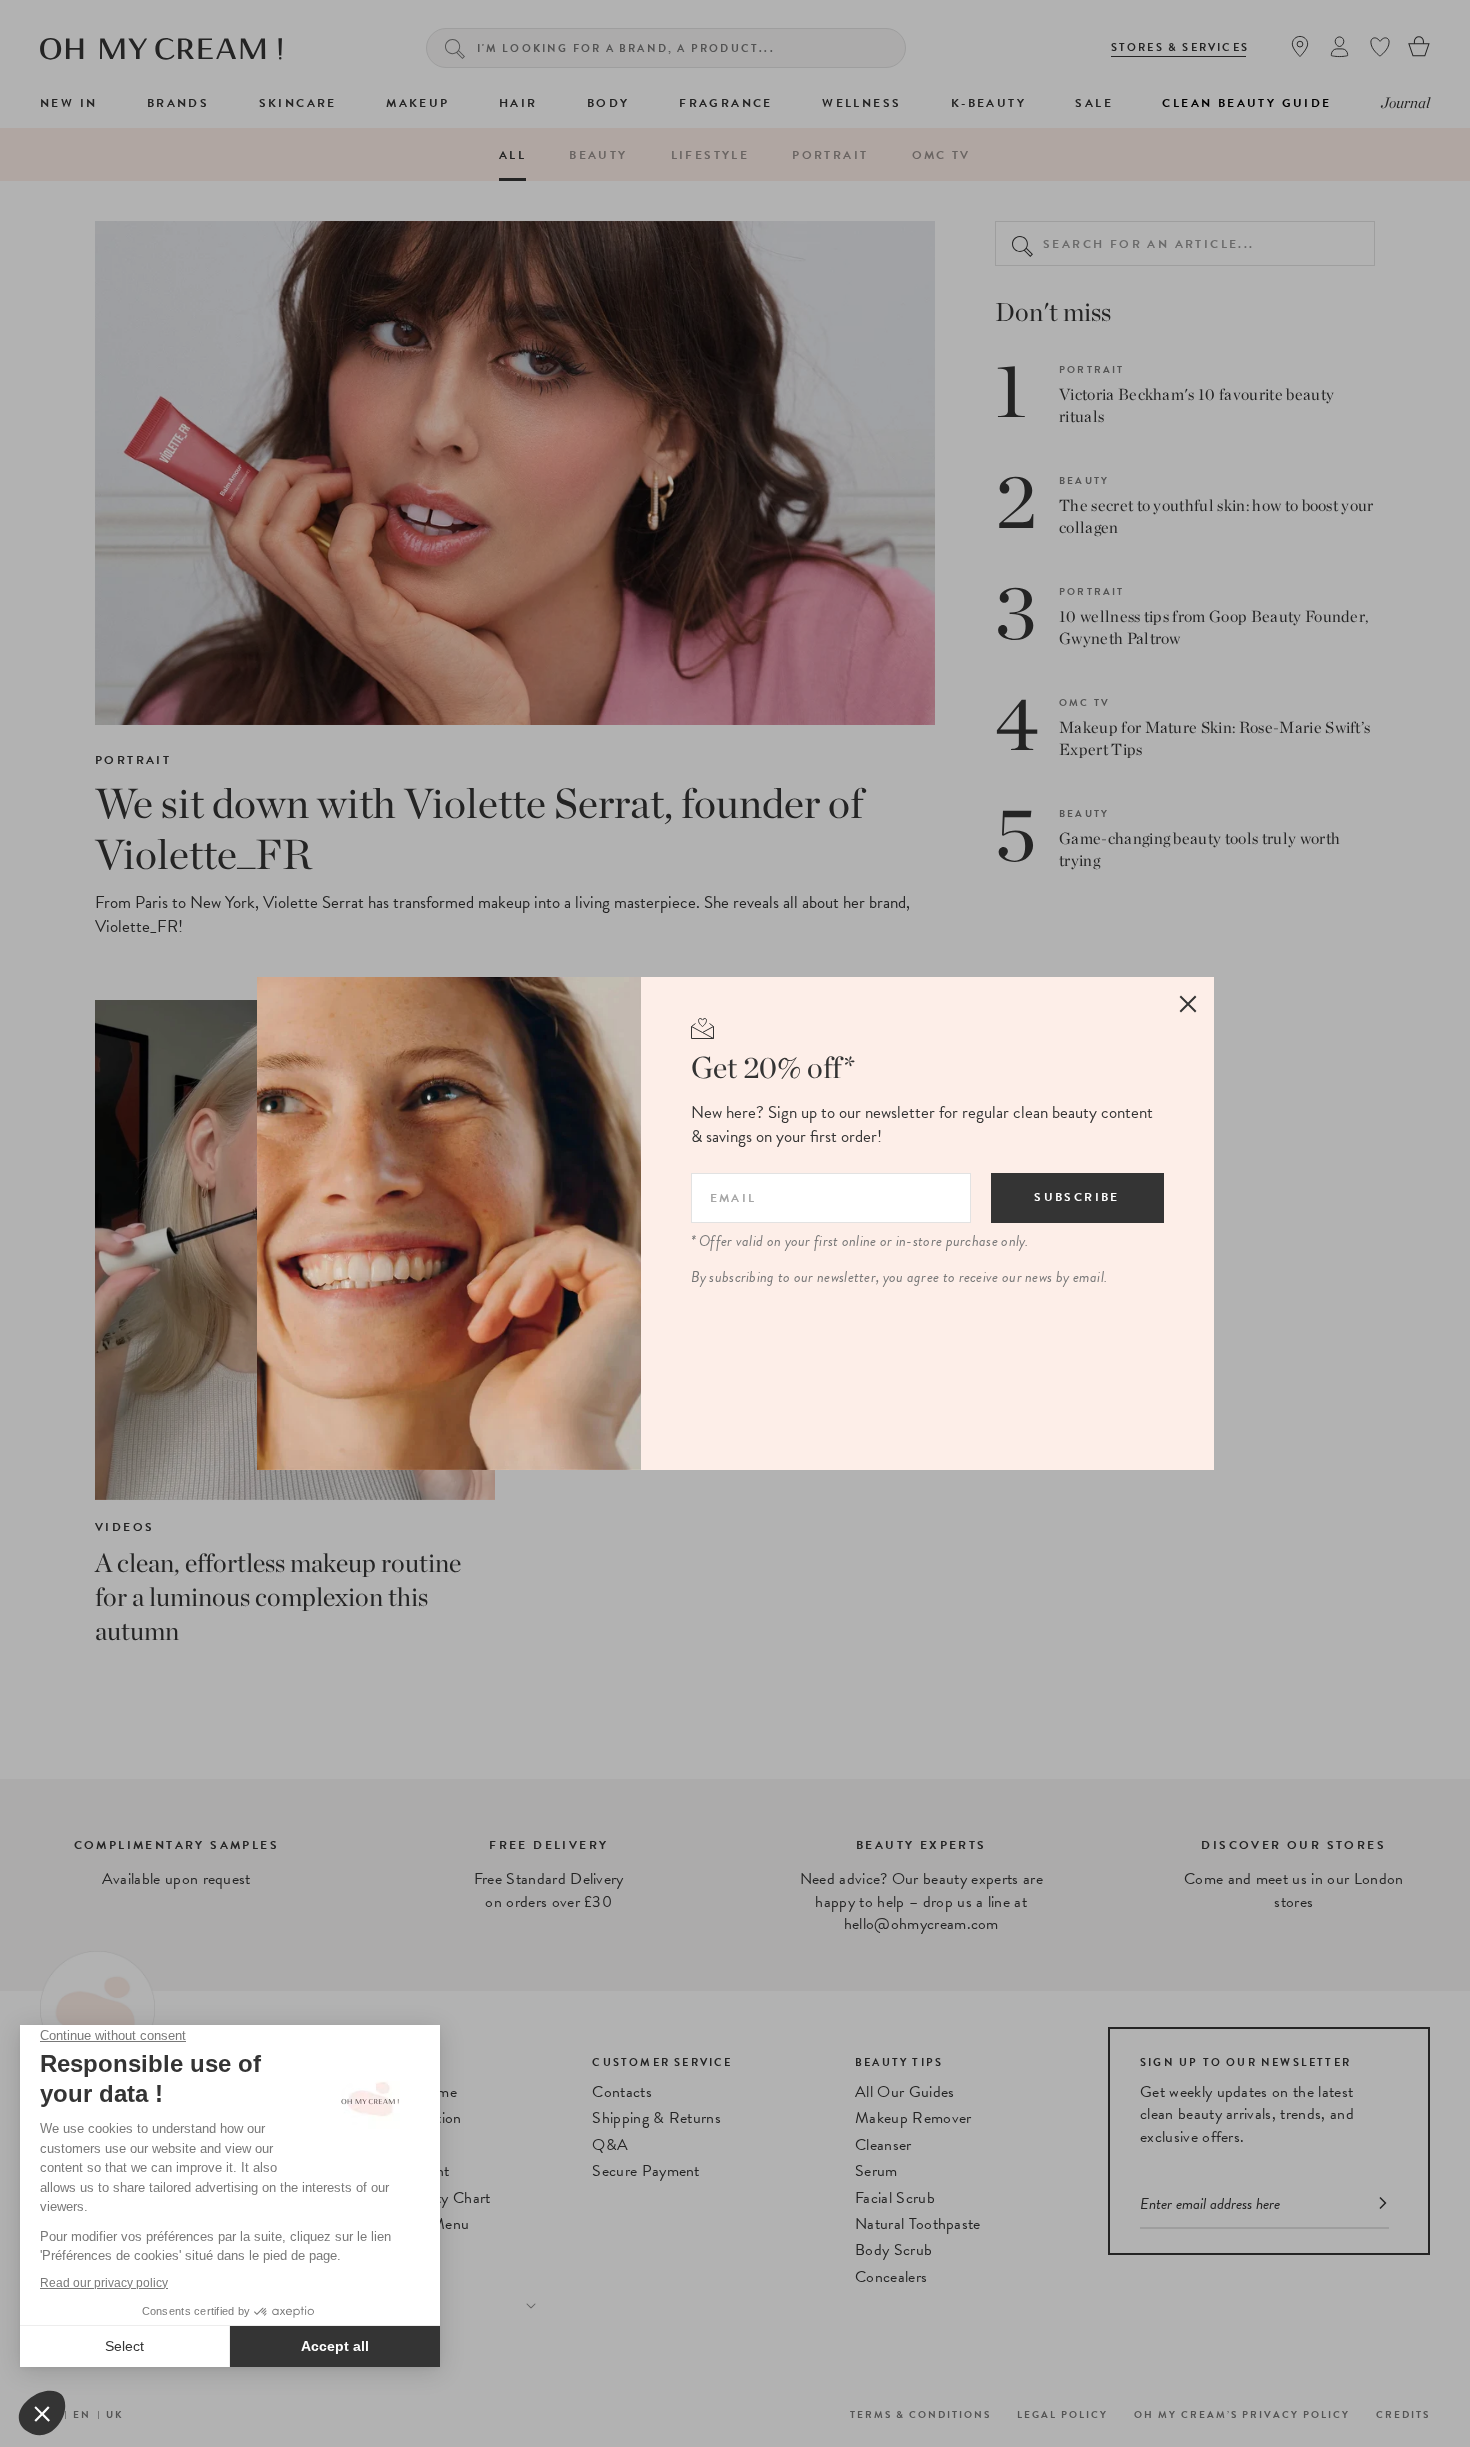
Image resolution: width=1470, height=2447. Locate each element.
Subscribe (1077, 1197)
